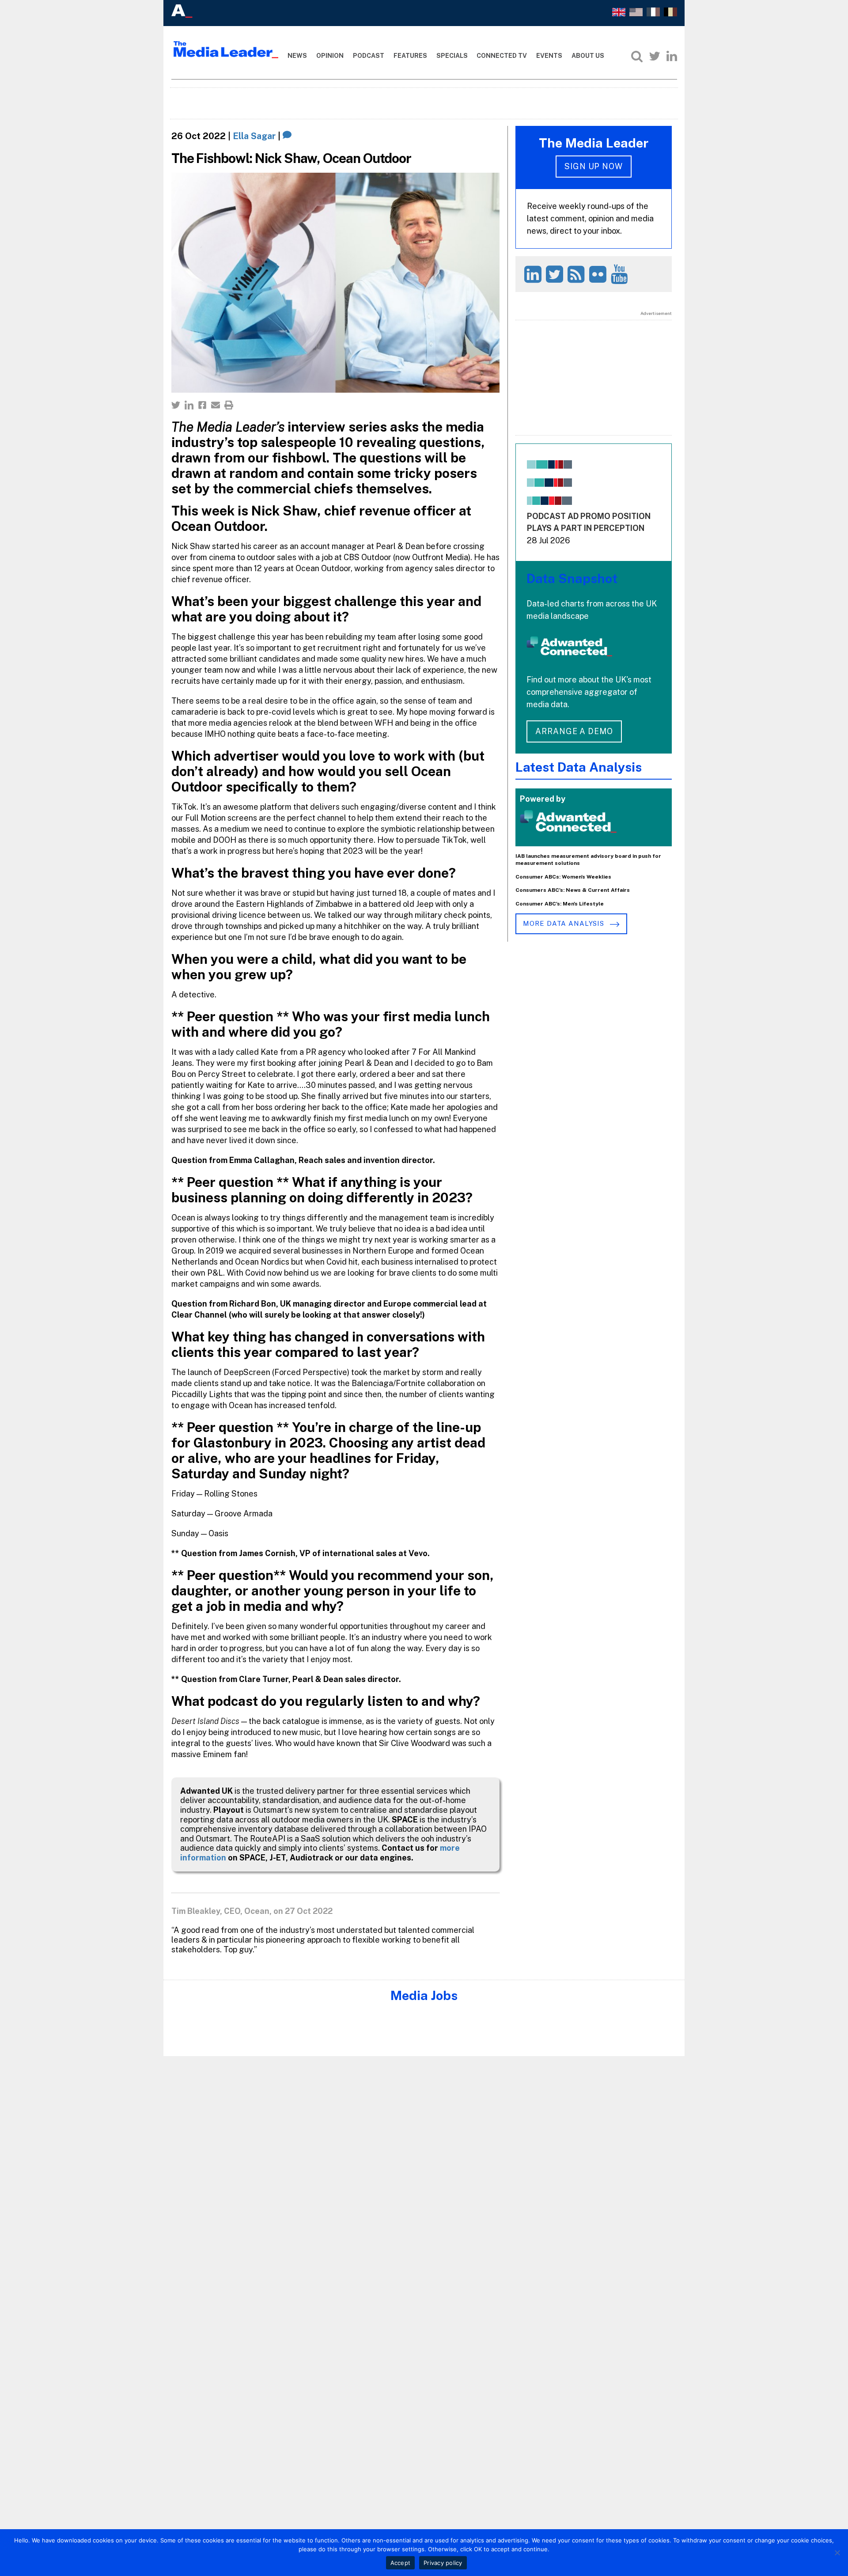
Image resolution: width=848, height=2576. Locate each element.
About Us (588, 56)
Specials (452, 56)
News (297, 56)
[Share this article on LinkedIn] (189, 405)
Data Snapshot (572, 578)
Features (410, 56)
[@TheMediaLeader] (655, 56)
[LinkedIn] (672, 56)
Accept (401, 2563)
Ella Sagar (254, 136)
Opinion (330, 56)
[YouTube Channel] (621, 274)
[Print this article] (229, 405)
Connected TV (502, 56)
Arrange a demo (574, 731)
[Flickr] (599, 274)
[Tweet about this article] (176, 405)
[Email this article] (216, 405)
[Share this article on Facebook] (202, 405)
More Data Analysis (564, 923)
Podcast (369, 56)
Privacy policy (443, 2563)
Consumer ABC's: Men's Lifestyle (560, 904)
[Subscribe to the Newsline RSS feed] (577, 274)
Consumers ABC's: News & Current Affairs (573, 890)
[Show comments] (287, 136)
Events (549, 56)
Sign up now (594, 166)
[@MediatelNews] (556, 274)
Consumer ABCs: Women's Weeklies (563, 877)
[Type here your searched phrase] (637, 56)
